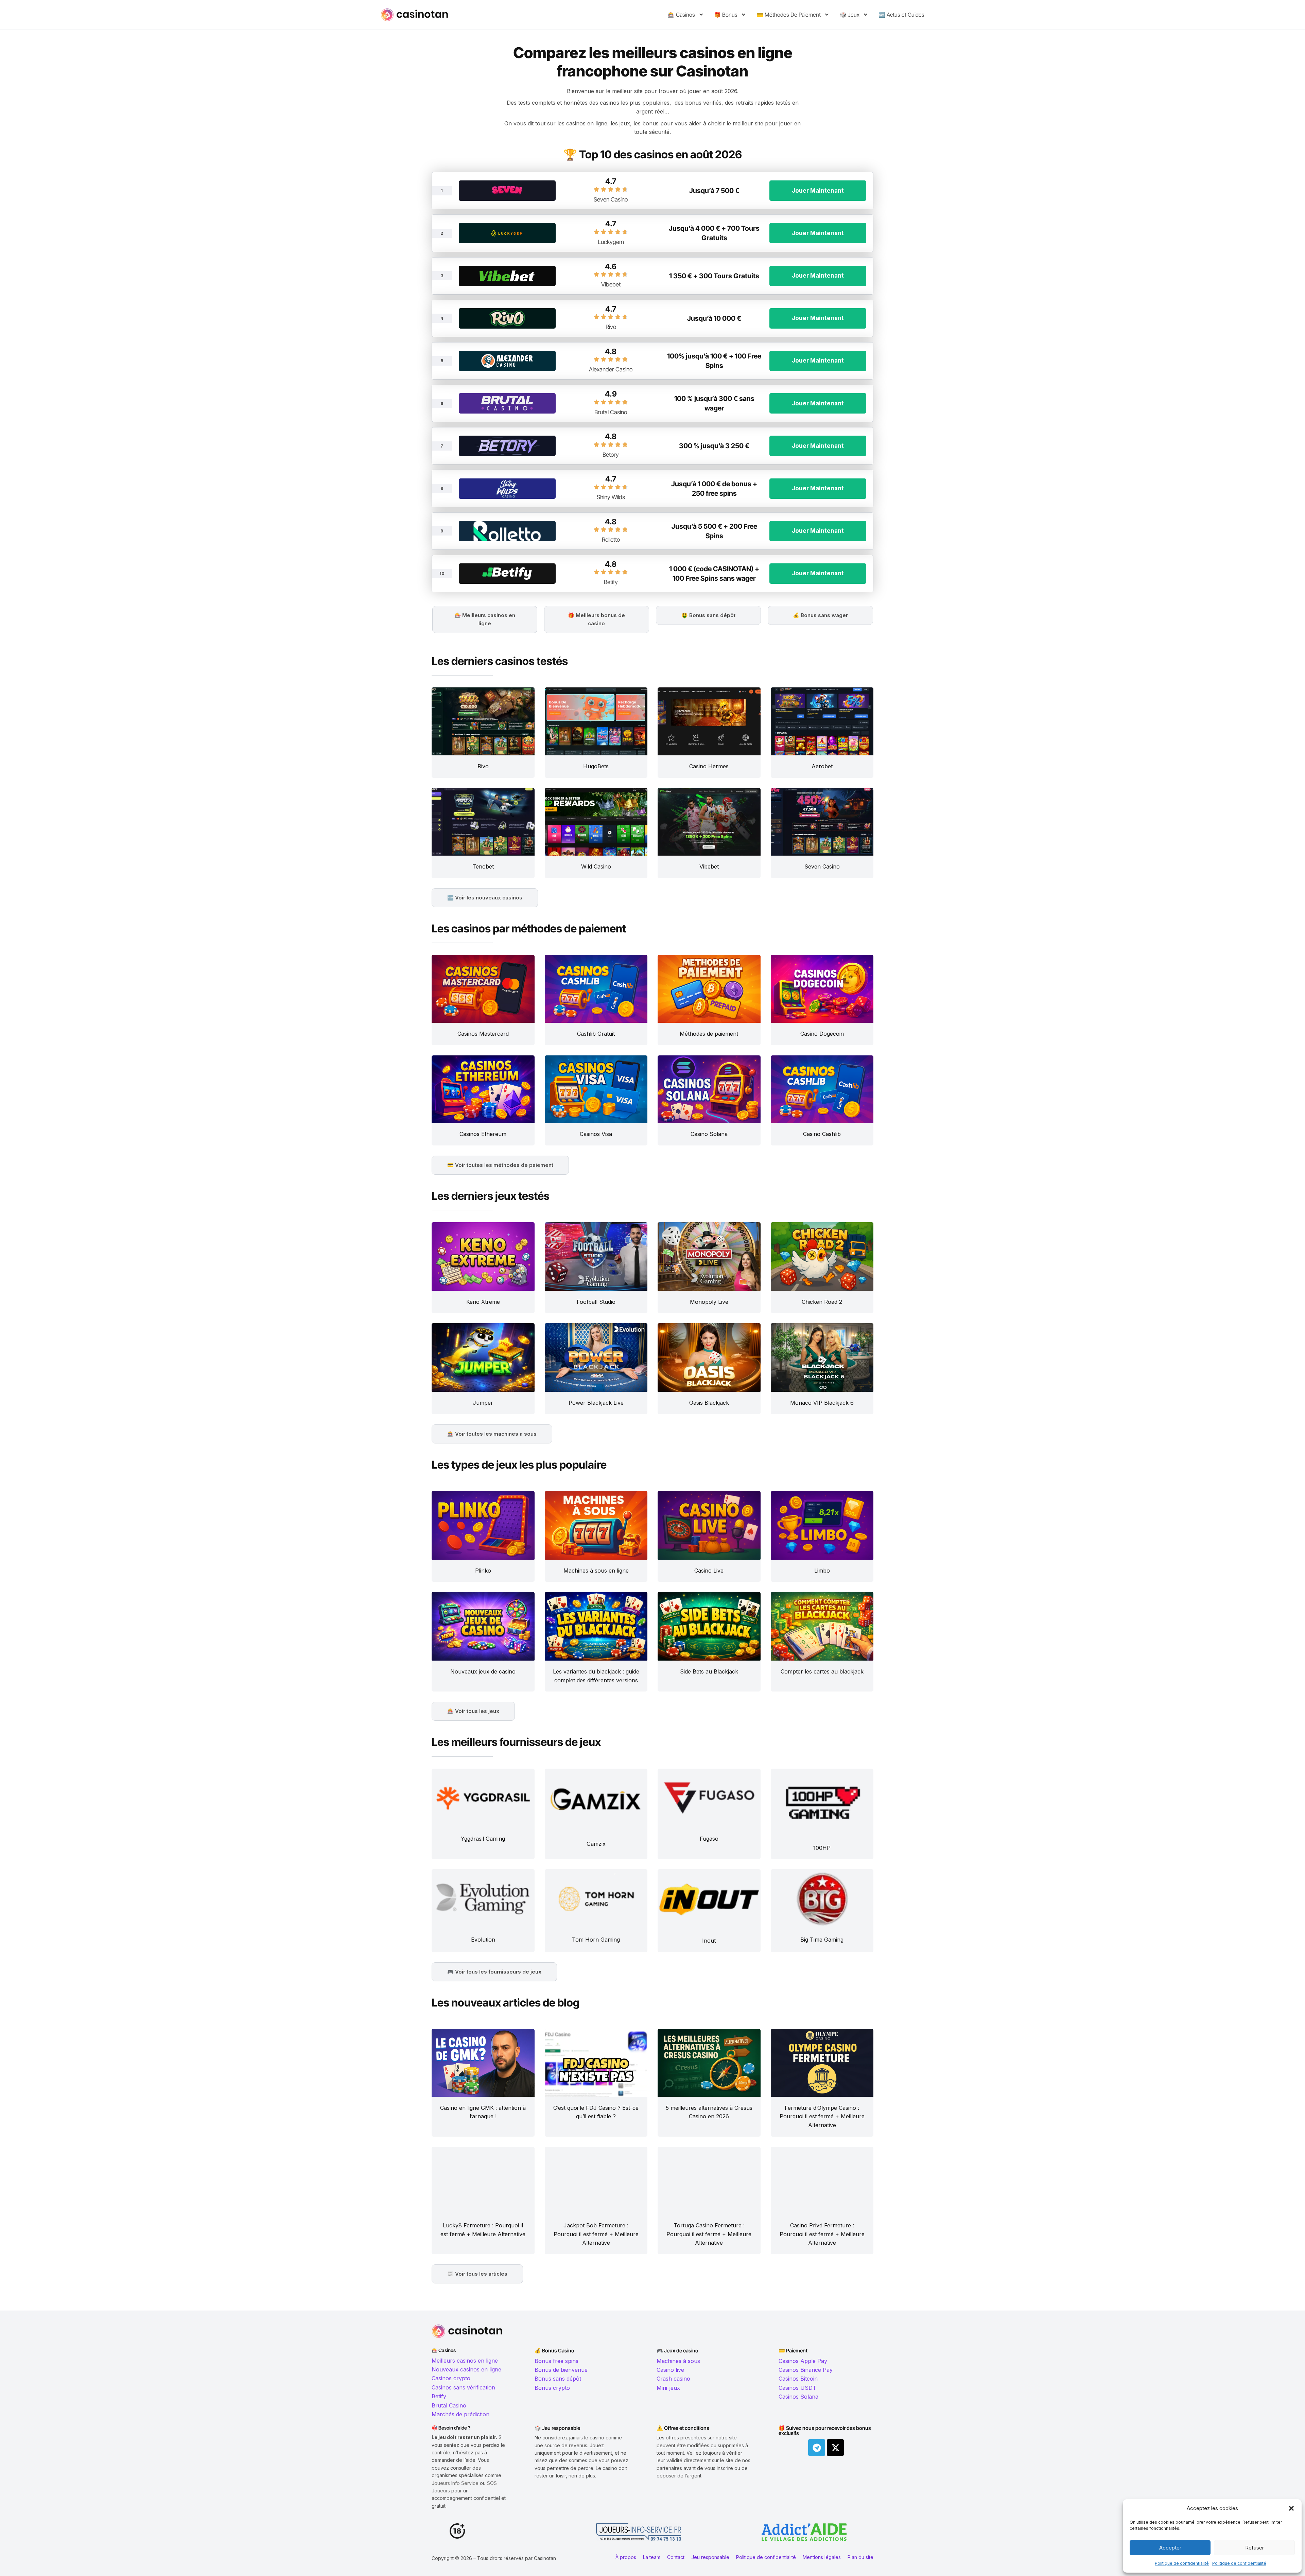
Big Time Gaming (822, 1940)
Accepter (1170, 2548)
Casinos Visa (596, 1134)
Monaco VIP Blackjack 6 (822, 1403)
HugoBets (596, 766)
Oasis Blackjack (709, 1403)
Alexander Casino (611, 369)
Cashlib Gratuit (596, 1034)
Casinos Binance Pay (806, 2370)
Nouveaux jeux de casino (483, 1671)
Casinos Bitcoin (798, 2379)
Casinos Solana (798, 2397)
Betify (611, 582)
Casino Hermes (709, 766)
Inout (709, 1941)
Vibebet (611, 284)
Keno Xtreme (483, 1302)
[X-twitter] (835, 2448)
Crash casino (673, 2379)
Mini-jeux (668, 2388)
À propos (626, 2557)
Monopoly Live (709, 1302)
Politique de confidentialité (1182, 2563)
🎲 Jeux (850, 15)
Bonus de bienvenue (561, 2370)
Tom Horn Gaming (596, 1940)
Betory (611, 455)
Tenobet (483, 866)
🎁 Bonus (726, 15)
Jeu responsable (710, 2557)
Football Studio (596, 1302)
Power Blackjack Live (596, 1403)
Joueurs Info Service (455, 2483)
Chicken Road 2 (822, 1302)
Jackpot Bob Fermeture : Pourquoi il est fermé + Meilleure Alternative (596, 2234)
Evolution (483, 1940)
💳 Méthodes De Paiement (789, 15)
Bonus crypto (552, 2388)
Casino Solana (709, 1134)
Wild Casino (596, 866)
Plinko (483, 1571)
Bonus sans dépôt (558, 2379)
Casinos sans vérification (463, 2387)
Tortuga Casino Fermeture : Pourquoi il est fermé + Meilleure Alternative (709, 2234)
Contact (676, 2557)
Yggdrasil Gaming (483, 1839)
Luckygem (611, 242)
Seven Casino (611, 199)
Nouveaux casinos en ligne (466, 2369)
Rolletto (611, 540)
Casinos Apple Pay (803, 2361)
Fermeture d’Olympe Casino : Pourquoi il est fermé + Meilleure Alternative (822, 2116)
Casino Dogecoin (822, 1034)
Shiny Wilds (611, 497)
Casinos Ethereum (483, 1134)
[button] (1291, 2508)
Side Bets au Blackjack (709, 1671)
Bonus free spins (556, 2361)
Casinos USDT (797, 2388)
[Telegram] (817, 2448)
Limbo (822, 1571)
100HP (822, 1848)
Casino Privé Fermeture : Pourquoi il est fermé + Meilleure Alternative (822, 2234)
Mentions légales (822, 2557)
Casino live (670, 2370)
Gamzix (596, 1844)
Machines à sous (678, 2361)
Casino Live (709, 1571)
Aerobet (822, 766)
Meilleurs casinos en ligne (465, 2361)
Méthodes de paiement (709, 1034)
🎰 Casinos (681, 15)
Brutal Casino (611, 412)
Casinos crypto (451, 2378)
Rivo (611, 327)
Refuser (1255, 2548)
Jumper (483, 1403)
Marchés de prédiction (460, 2414)
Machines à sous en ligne (596, 1571)
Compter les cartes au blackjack (822, 1671)
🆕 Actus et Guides (901, 15)
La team (652, 2557)
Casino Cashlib (822, 1134)
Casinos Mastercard (483, 1034)
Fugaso (709, 1839)
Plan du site (860, 2557)
